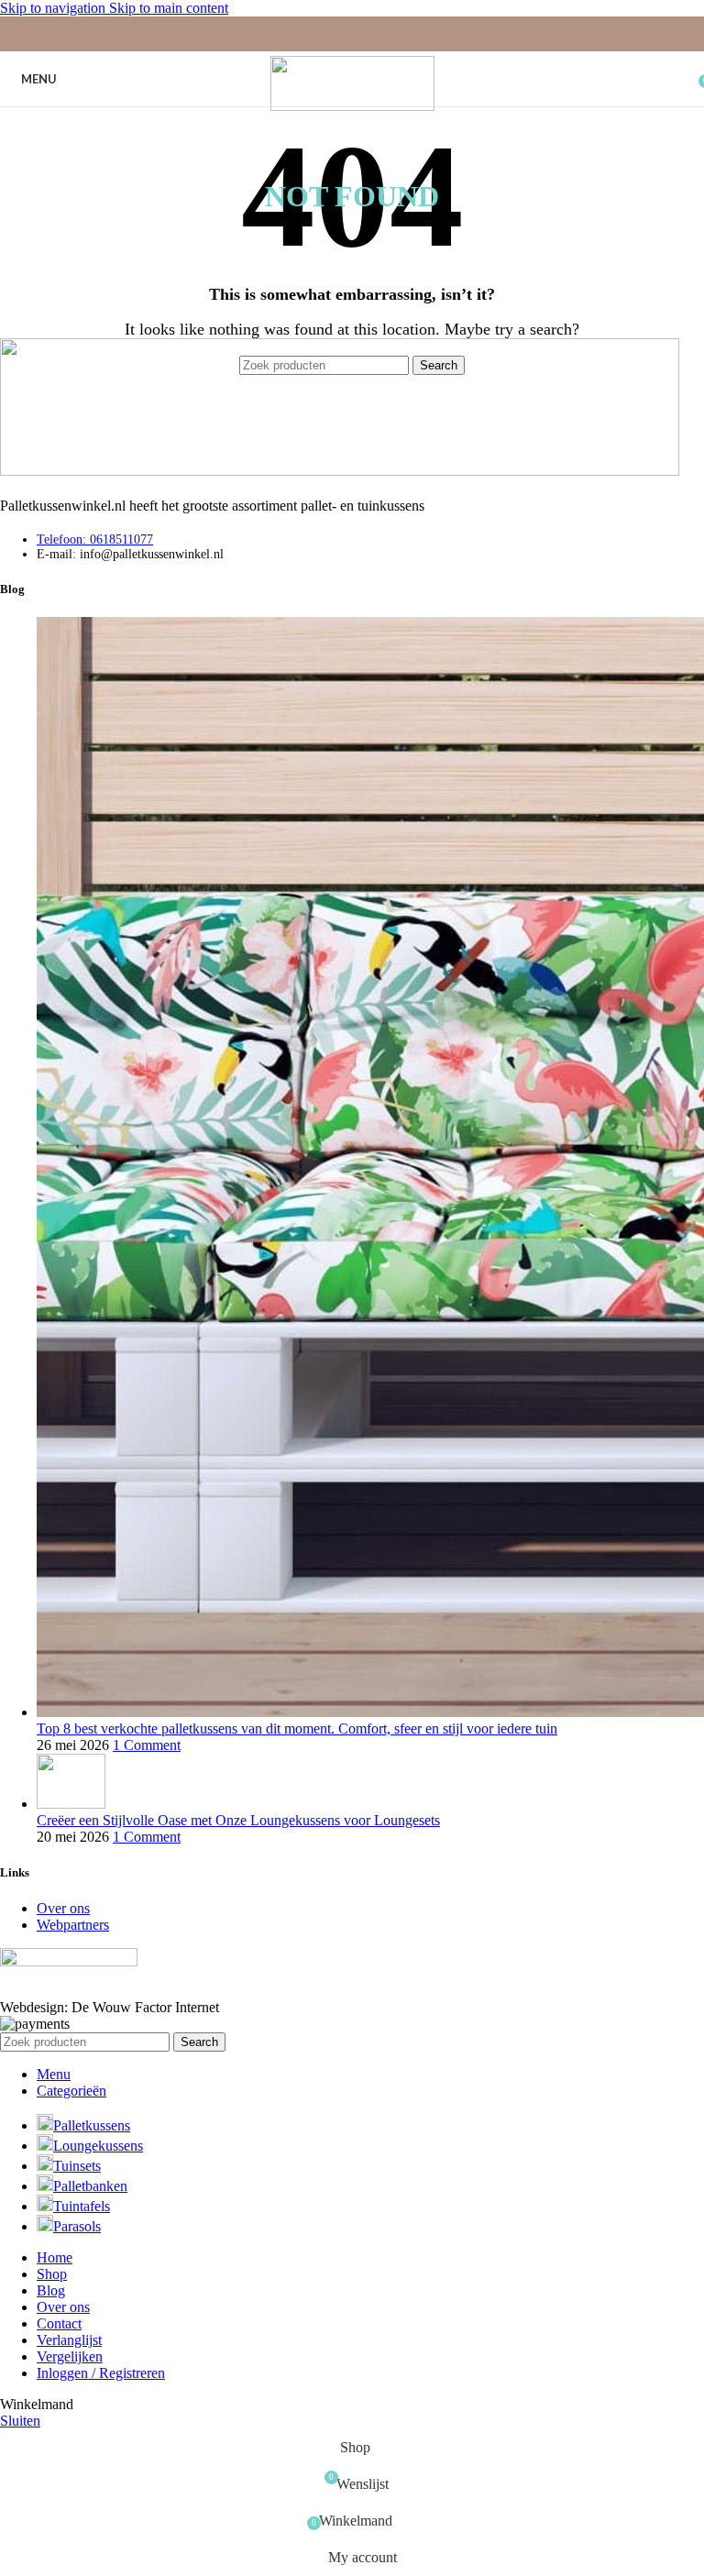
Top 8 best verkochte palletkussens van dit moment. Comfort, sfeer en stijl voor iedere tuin (297, 1728)
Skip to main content (169, 8)
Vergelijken (70, 2356)
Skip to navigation (55, 8)
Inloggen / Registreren (101, 2373)
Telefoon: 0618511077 (95, 539)
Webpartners (73, 1925)
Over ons (63, 1908)
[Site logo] (352, 106)
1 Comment (147, 1745)
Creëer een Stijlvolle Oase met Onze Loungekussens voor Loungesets (238, 1820)
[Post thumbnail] (71, 1804)
